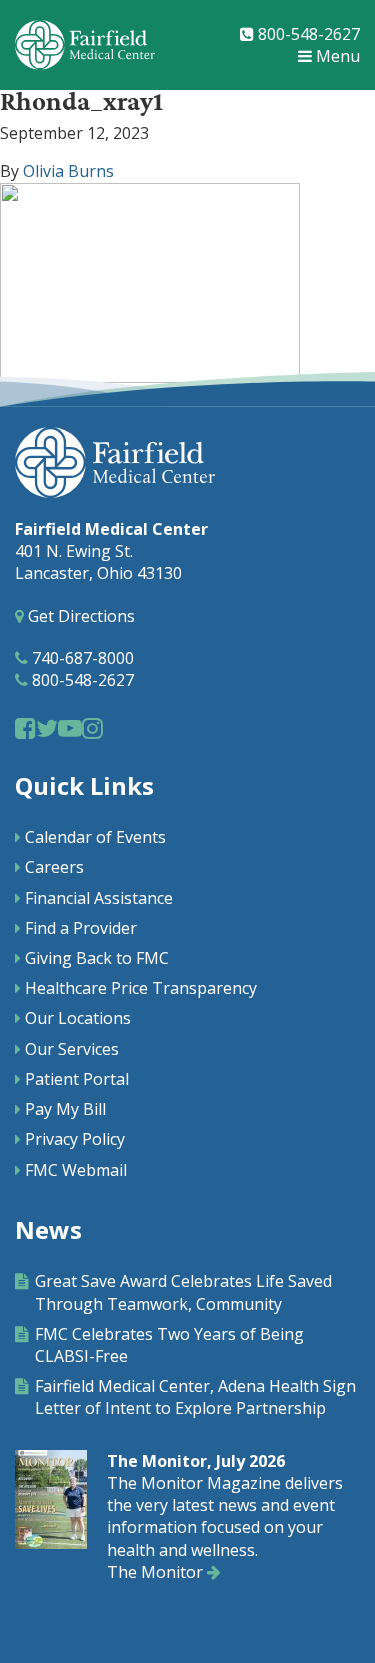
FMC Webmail (76, 1170)
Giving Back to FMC (97, 958)
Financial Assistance (99, 898)
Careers (54, 867)
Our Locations (78, 1018)
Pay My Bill (65, 1109)
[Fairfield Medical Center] (85, 45)
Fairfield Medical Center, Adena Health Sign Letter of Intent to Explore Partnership (195, 1397)
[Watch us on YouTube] (70, 727)
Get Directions (79, 616)
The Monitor (157, 1572)
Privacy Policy (75, 1139)
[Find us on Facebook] (25, 727)
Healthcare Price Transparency (141, 988)
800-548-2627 (307, 34)
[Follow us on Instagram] (92, 727)
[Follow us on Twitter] (47, 727)
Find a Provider (81, 928)
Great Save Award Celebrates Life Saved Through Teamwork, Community (183, 1292)
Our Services (72, 1049)
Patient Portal (77, 1079)
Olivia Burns (68, 171)
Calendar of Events (95, 837)
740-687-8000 (81, 658)
